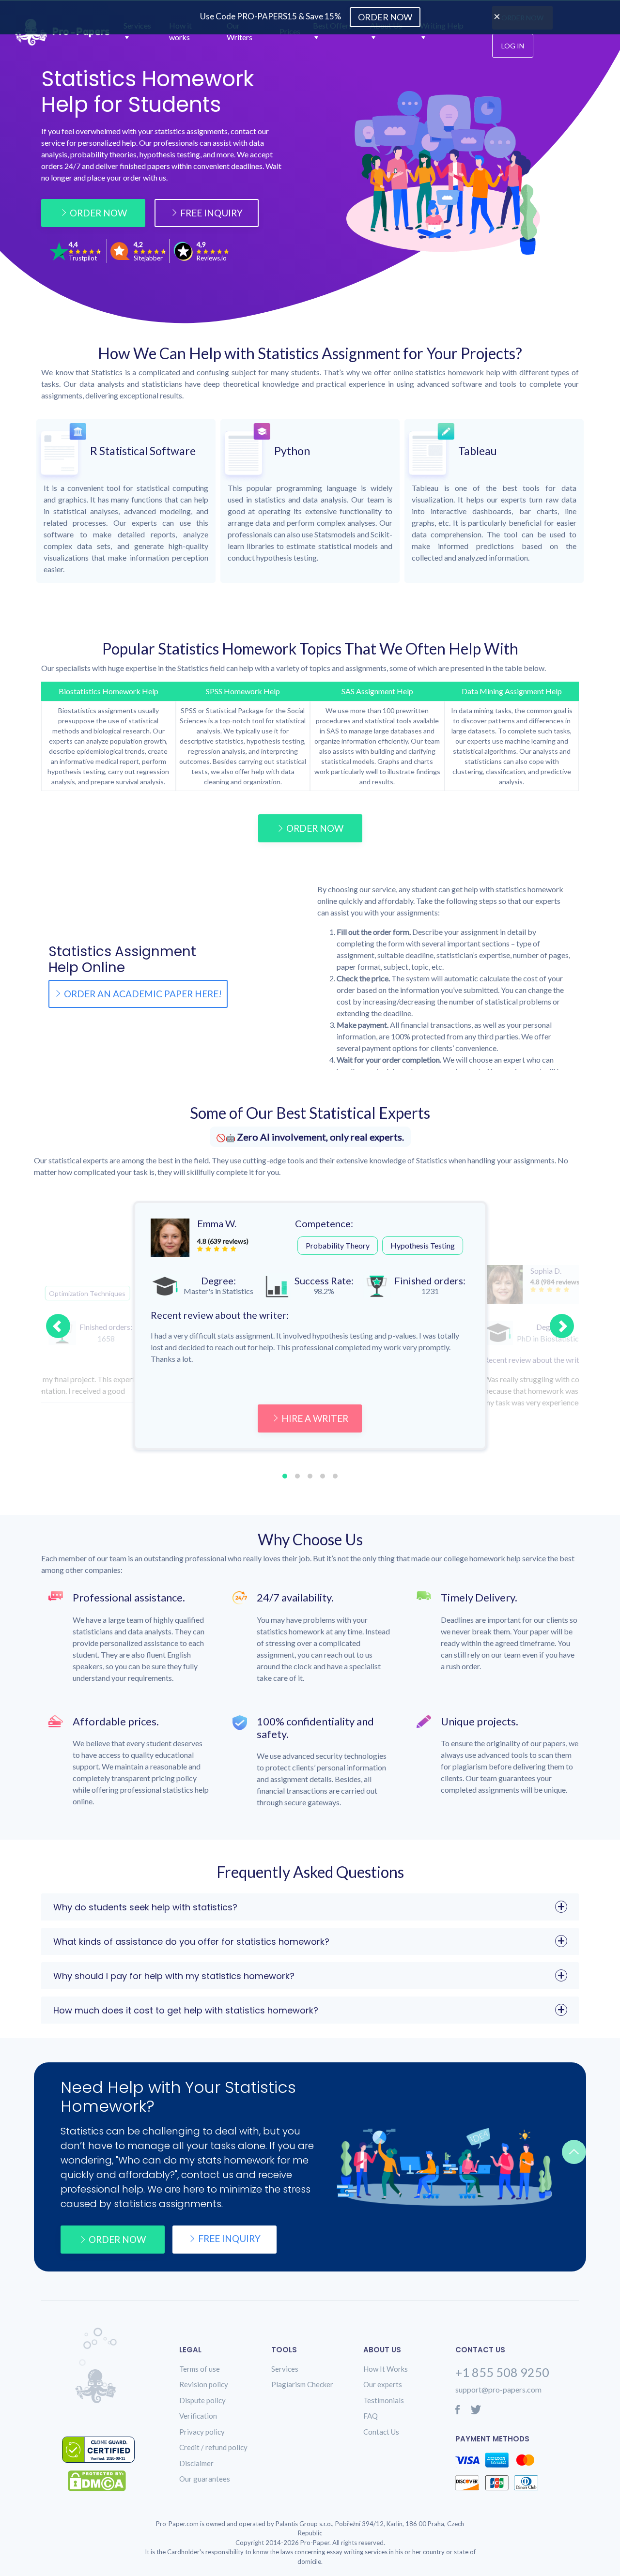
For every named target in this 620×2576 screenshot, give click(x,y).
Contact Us (381, 2432)
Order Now (98, 213)
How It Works (386, 2369)
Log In (513, 46)
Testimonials (384, 2400)
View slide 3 (310, 1476)
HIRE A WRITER (315, 1418)
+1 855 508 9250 (502, 2372)
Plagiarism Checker (302, 2384)
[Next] (562, 1326)
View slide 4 (323, 1476)
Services (285, 2369)
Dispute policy (202, 2400)
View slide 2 (297, 1476)
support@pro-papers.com (498, 2389)
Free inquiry (229, 2238)
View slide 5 (335, 1476)
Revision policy (204, 2384)
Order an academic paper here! (143, 994)
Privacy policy (202, 2432)
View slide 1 (285, 1476)
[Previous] (58, 1326)
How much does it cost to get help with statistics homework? (186, 2010)
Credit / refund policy (213, 2447)
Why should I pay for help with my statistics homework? (174, 1976)
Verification (198, 2416)
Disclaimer (196, 2463)
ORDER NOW (315, 828)
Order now (117, 2239)
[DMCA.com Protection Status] (104, 2481)
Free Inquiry (211, 213)
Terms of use (200, 2369)
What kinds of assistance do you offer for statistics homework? (191, 1942)
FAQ (371, 2416)
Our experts (383, 2384)
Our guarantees (205, 2479)
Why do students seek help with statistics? (145, 1907)
